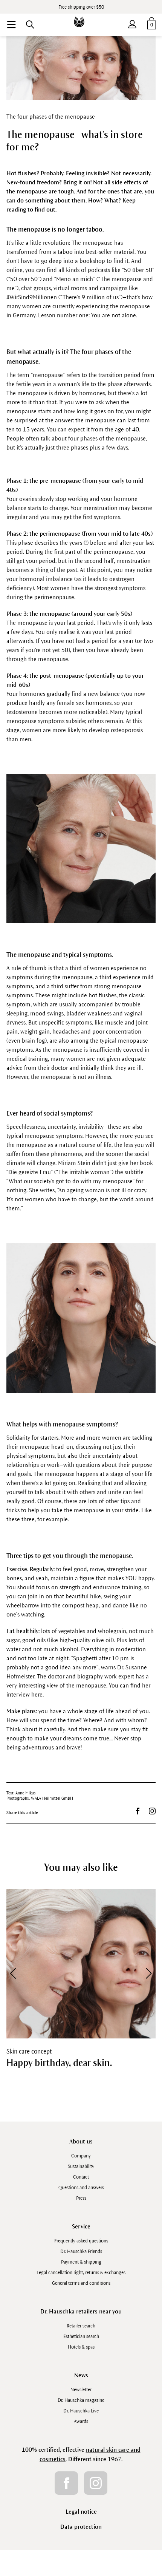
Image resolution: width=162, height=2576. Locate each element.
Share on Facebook (138, 1811)
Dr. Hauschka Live (81, 2411)
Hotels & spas (81, 2347)
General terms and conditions (81, 2283)
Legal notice (81, 2512)
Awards (81, 2421)
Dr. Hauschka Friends (81, 2251)
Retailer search (81, 2326)
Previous (18, 1973)
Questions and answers (81, 2188)
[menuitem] (11, 25)
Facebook (66, 2483)
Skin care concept (29, 2052)
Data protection (81, 2527)
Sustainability (81, 2166)
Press (81, 2198)
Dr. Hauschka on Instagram (152, 1811)
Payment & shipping (81, 2262)
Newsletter (81, 2390)
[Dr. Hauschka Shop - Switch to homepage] (81, 16)
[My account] (132, 23)
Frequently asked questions (81, 2241)
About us (81, 2141)
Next (144, 1973)
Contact (81, 2177)
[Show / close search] (30, 25)
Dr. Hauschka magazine (81, 2400)
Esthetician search (81, 2336)
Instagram (96, 2483)
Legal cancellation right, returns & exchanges (81, 2273)
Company (81, 2156)
